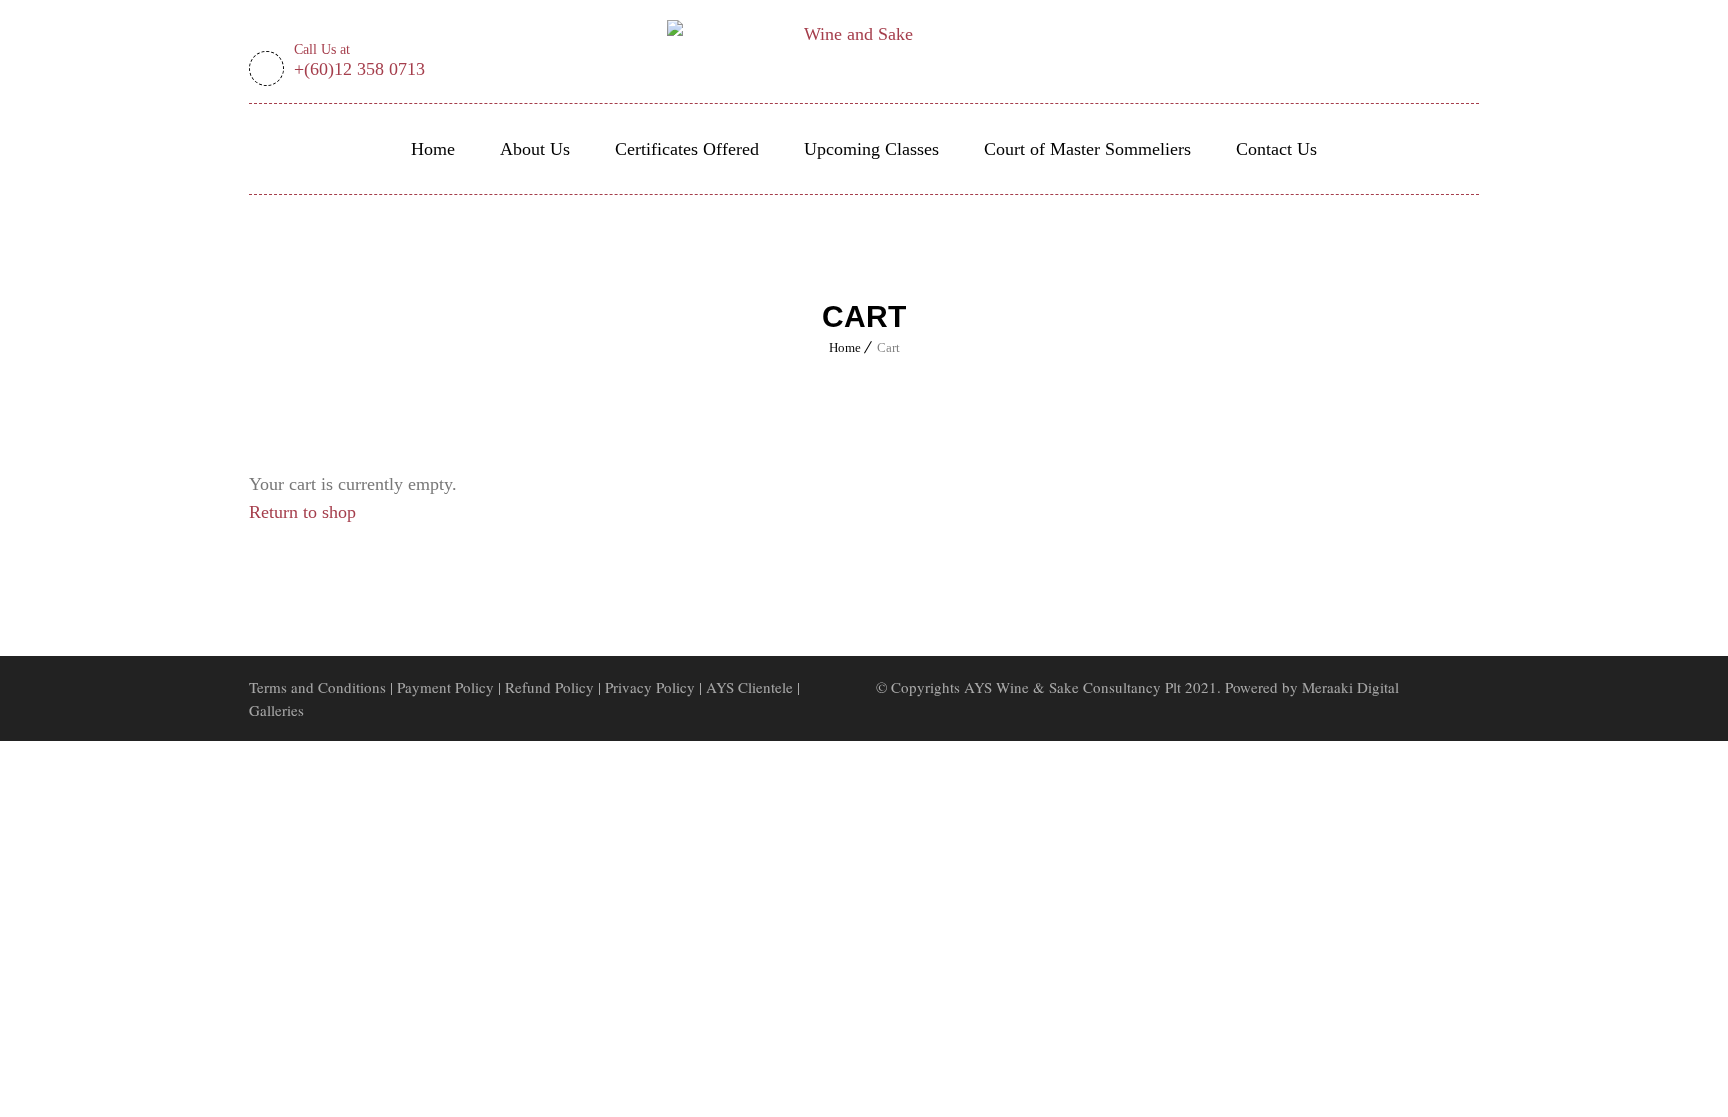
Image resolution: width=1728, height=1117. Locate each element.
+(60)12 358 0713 (359, 62)
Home (433, 149)
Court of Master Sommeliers (1087, 149)
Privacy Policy (650, 687)
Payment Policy (445, 687)
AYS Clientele (749, 687)
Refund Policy (551, 687)
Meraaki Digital (1350, 687)
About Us (535, 149)
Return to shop (302, 512)
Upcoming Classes (871, 149)
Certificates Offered (687, 149)
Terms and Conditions (317, 687)
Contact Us (1276, 149)
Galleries (276, 710)
